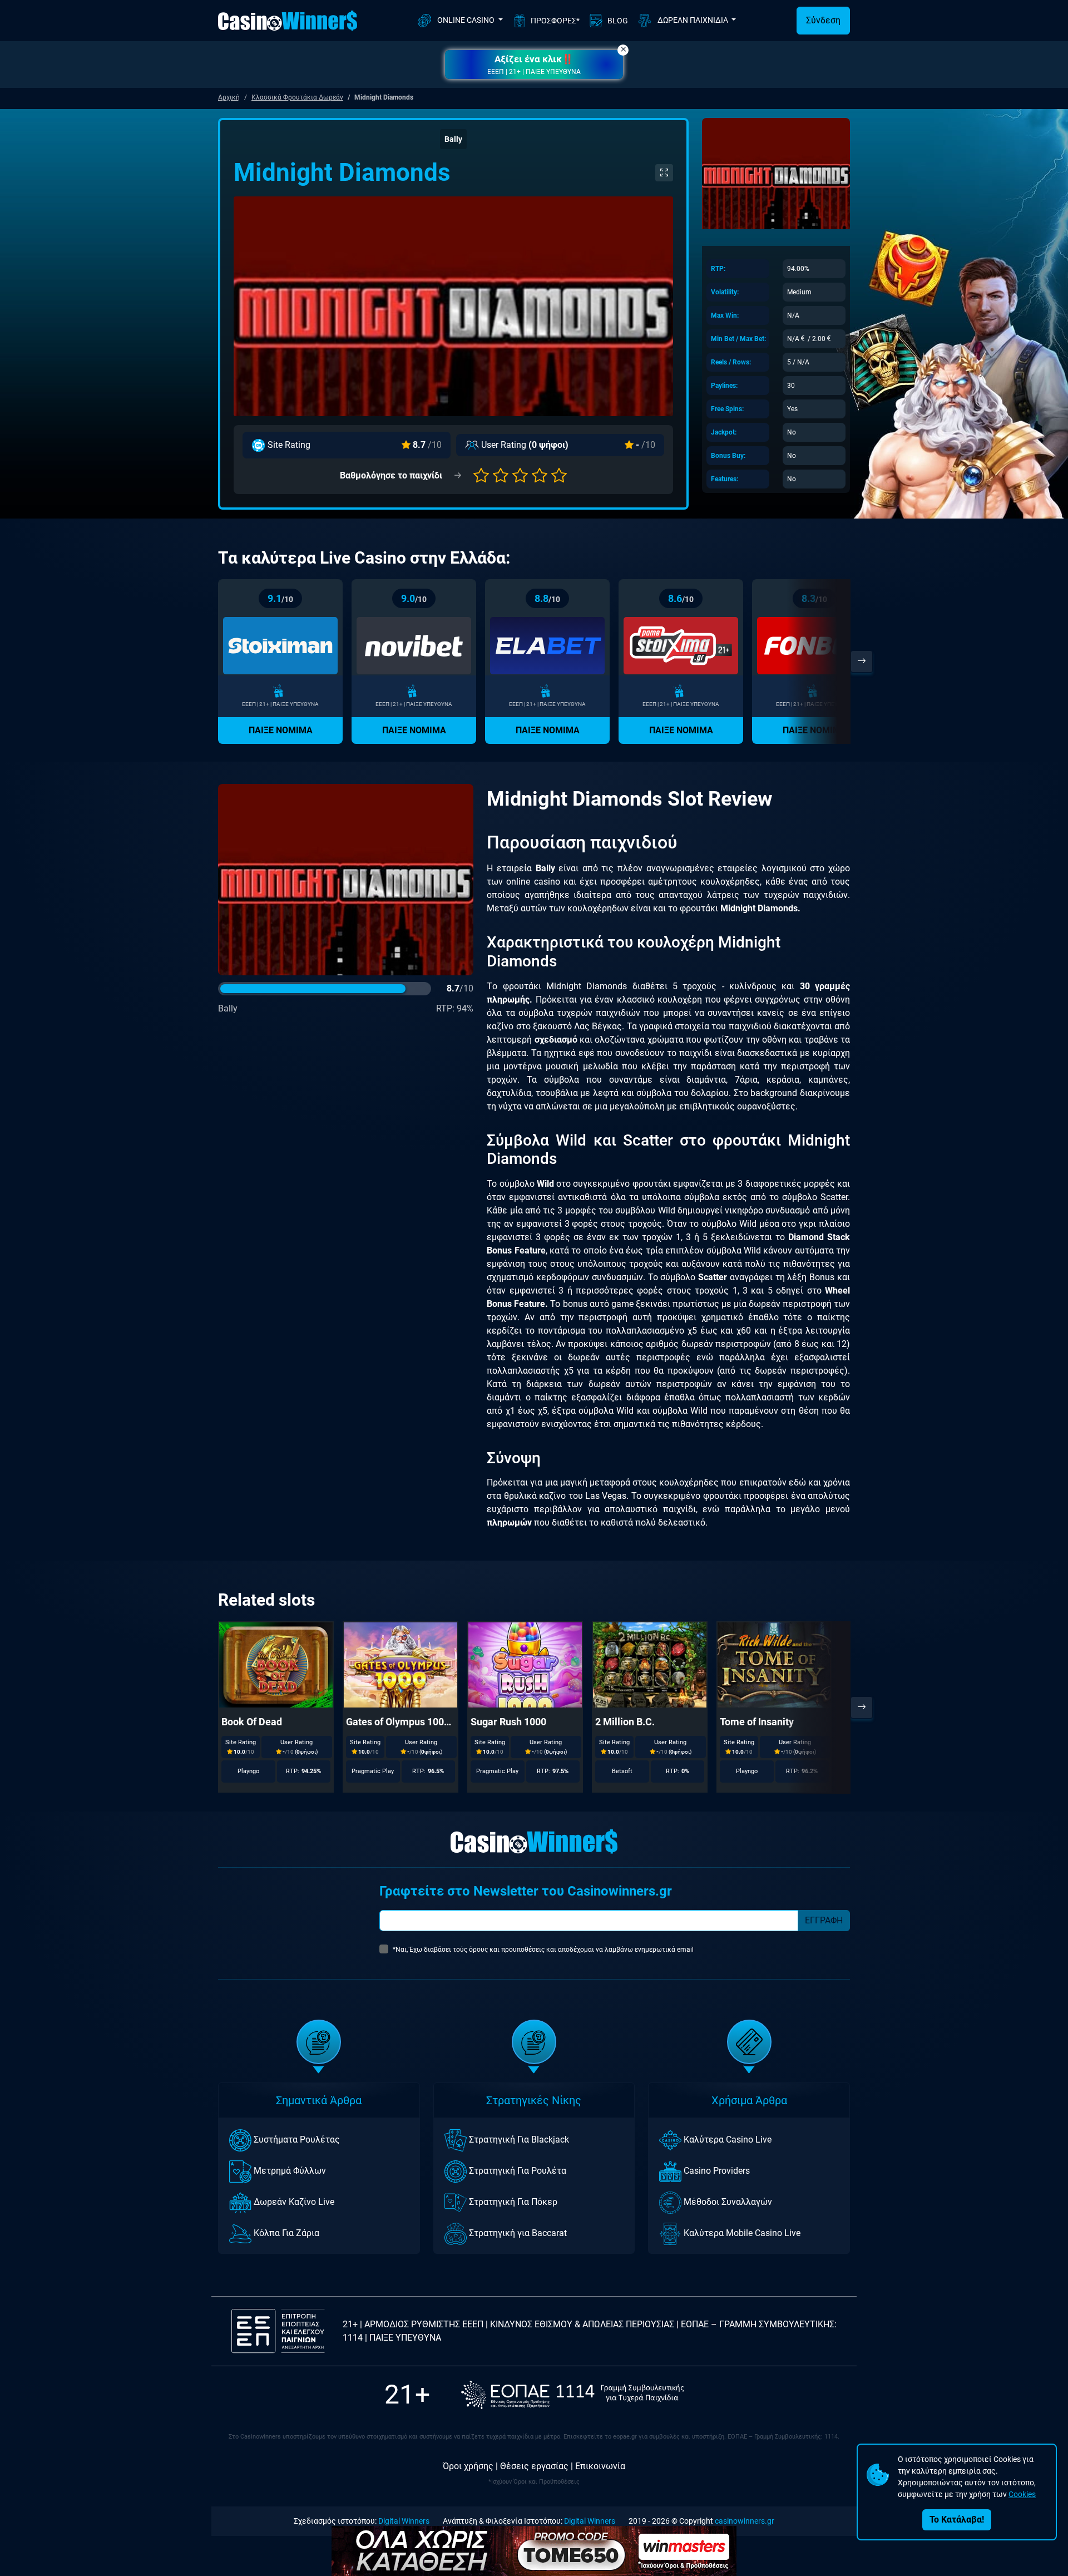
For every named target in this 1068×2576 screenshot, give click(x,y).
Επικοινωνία (600, 2466)
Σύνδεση (823, 20)
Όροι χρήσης (468, 2466)
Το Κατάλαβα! (957, 2520)
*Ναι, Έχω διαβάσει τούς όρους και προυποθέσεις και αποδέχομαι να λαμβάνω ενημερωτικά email (543, 1950)
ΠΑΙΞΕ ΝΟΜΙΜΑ (281, 730)
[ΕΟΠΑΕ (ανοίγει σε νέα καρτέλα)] (572, 2395)
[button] (534, 65)
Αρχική (229, 97)
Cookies (1022, 2494)
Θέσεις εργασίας (534, 2466)
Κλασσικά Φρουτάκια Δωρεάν (297, 97)
